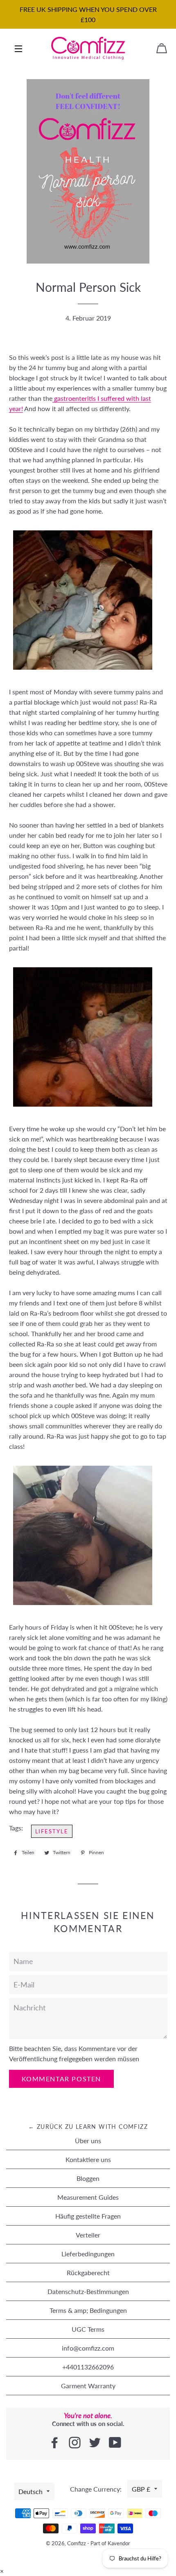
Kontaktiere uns (88, 2159)
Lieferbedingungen (88, 2254)
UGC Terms (88, 2329)
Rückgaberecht (88, 2272)
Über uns (88, 2141)
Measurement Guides (88, 2197)
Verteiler (88, 2235)
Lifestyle (52, 1831)
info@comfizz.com (88, 2348)
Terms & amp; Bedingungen (88, 2310)
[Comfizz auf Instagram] (76, 2443)
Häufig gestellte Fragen (88, 2216)
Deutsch (30, 2491)
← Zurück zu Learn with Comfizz (88, 2127)
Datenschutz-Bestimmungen (88, 2291)
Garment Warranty (88, 2386)
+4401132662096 (88, 2367)
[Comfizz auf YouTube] (116, 2443)
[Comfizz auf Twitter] (96, 2443)
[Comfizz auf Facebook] (55, 2443)
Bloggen (88, 2178)
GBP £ (141, 2489)
